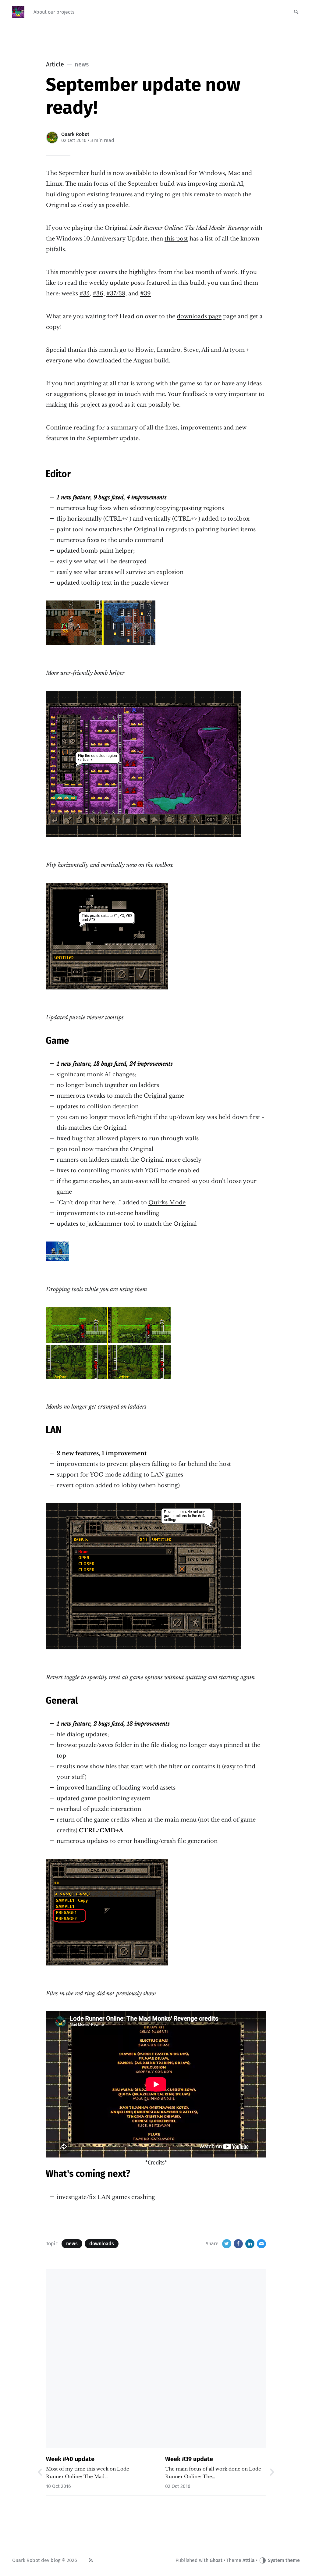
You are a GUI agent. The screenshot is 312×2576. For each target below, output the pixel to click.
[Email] (261, 2244)
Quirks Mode (167, 1202)
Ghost (216, 2560)
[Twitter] (227, 2244)
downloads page (199, 316)
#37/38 (116, 294)
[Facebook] (238, 2244)
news (72, 2244)
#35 (85, 294)
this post (176, 239)
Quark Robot (75, 134)
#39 (145, 294)
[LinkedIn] (250, 2244)
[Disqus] (156, 2358)
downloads (102, 2244)
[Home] (18, 12)
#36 (98, 294)
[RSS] (91, 2560)
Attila (249, 2560)
